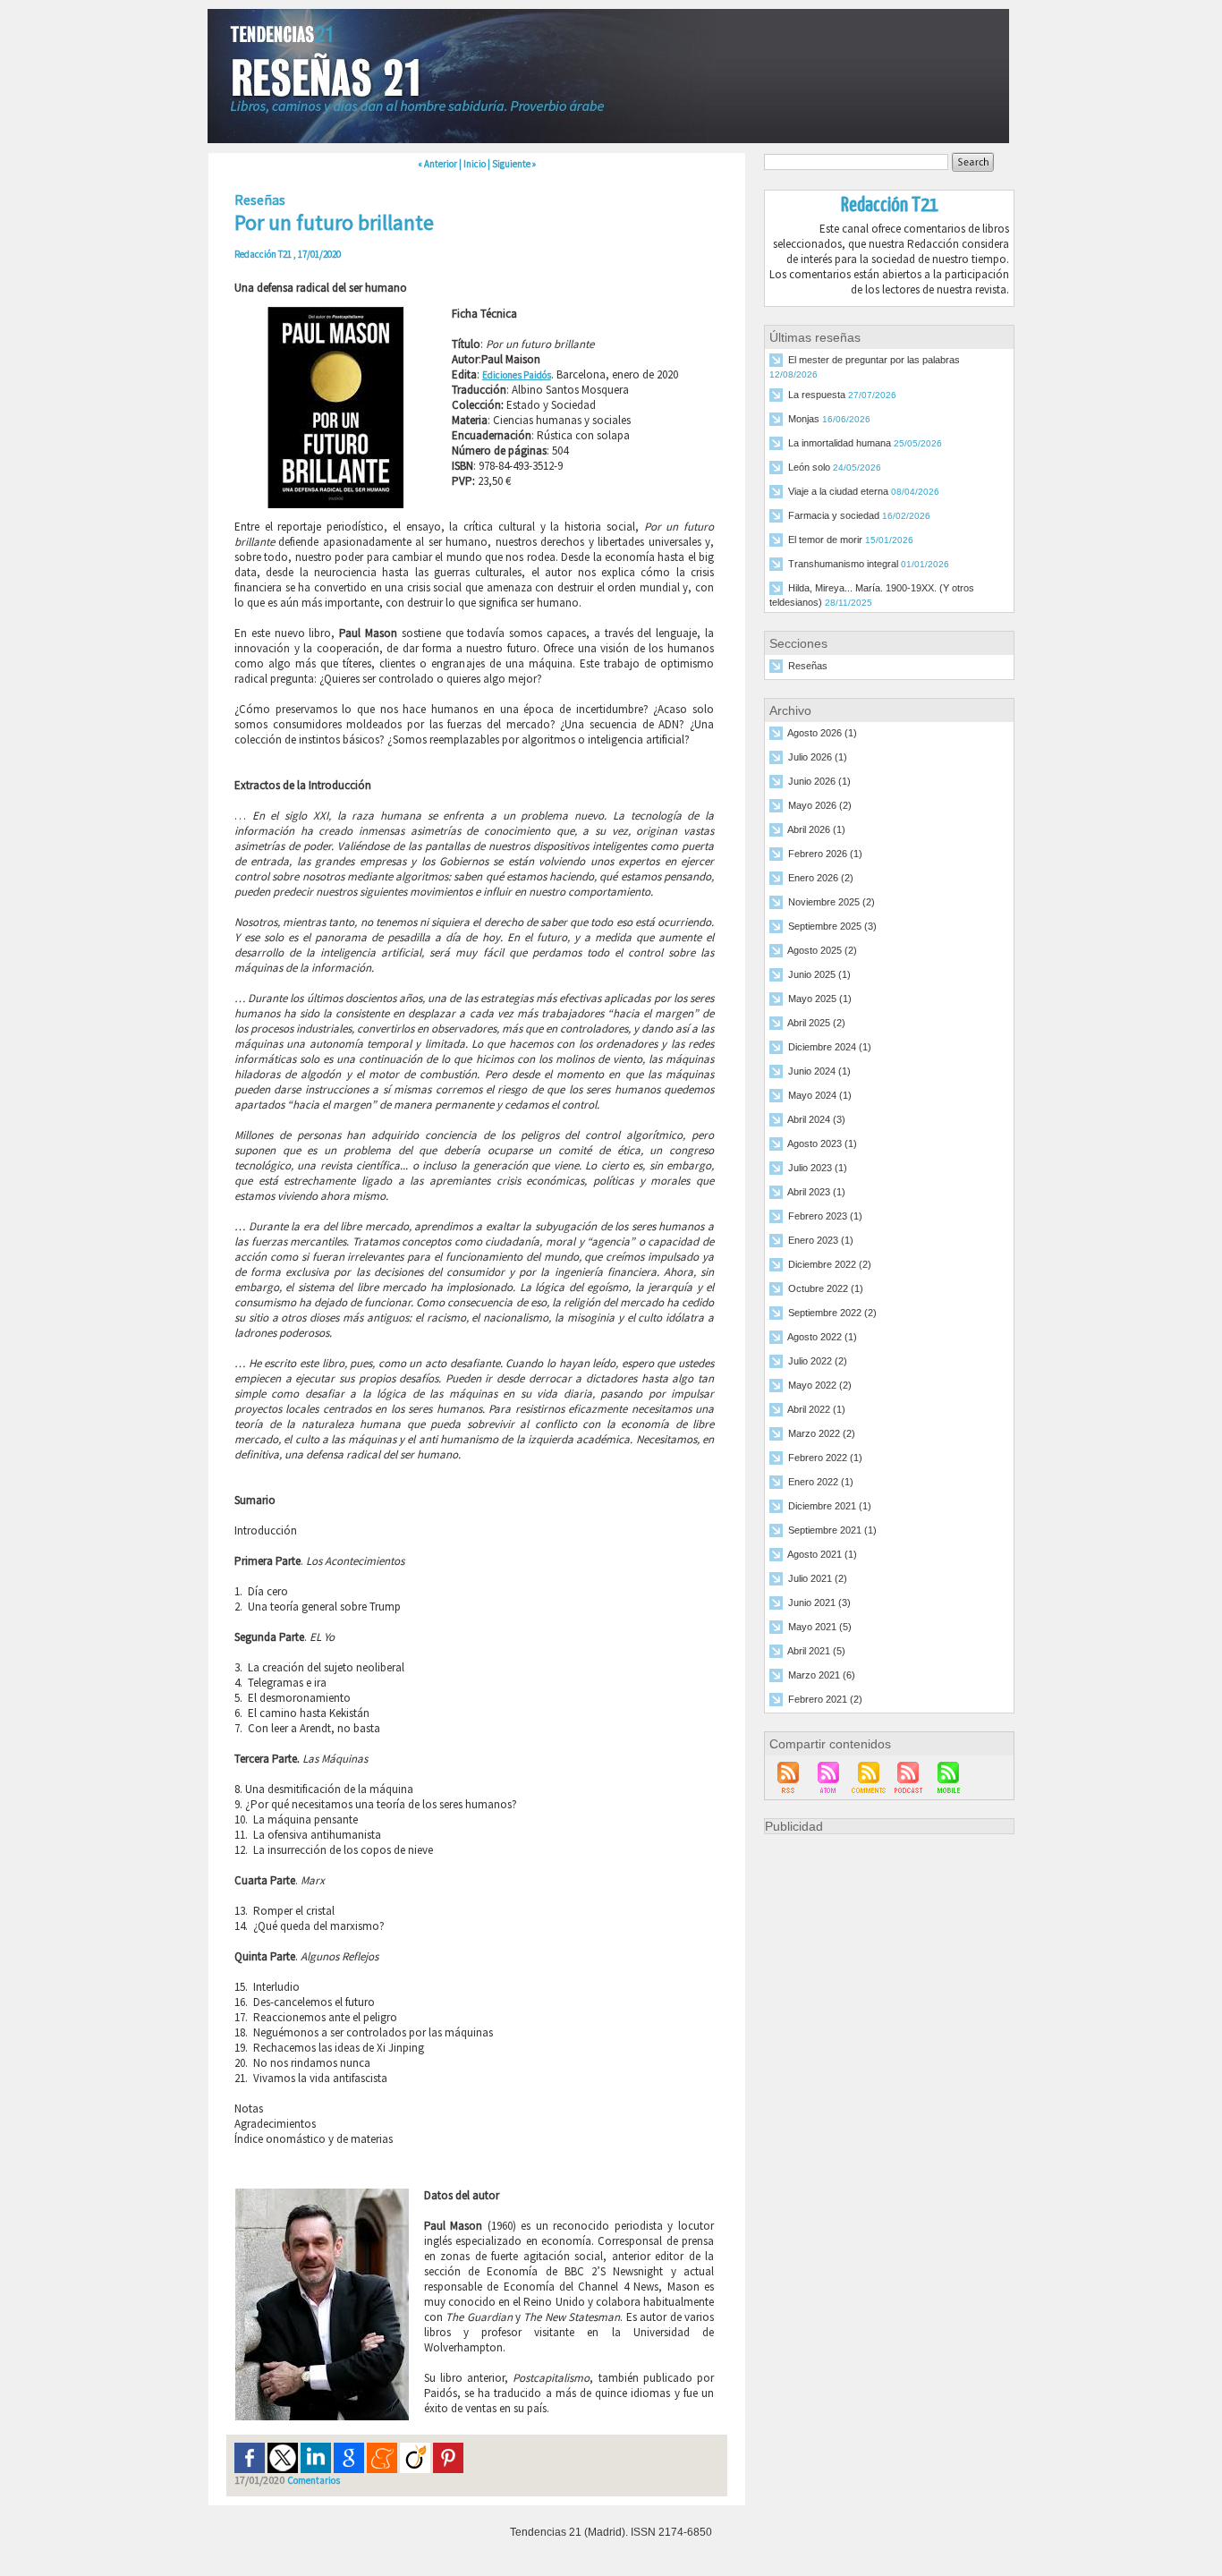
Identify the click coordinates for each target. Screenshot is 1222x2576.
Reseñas (808, 667)
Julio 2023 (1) (818, 1169)
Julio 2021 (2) (818, 1579)
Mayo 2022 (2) (820, 1386)
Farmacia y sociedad (834, 516)
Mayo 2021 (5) (820, 1628)
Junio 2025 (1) (819, 975)
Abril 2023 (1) (816, 1193)
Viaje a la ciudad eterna (838, 492)
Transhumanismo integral (843, 565)
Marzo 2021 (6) (822, 1676)
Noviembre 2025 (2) (832, 903)
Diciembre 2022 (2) (830, 1265)
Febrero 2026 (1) (825, 854)
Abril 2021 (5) (816, 1652)
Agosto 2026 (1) (822, 734)
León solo (809, 468)
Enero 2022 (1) (821, 1483)
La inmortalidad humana (840, 444)
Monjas (804, 420)
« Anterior (437, 164)
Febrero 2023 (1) (825, 1217)
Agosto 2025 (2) (822, 951)
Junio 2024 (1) (819, 1072)
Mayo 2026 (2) (820, 806)
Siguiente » (514, 164)
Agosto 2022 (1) (822, 1338)
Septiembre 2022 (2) (832, 1314)
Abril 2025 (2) (816, 1024)
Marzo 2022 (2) (822, 1434)
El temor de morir (825, 540)
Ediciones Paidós (517, 375)
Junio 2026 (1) (819, 782)
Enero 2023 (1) (821, 1241)
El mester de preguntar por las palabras (874, 361)
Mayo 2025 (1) (820, 999)
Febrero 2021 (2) (825, 1700)
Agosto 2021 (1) (822, 1555)
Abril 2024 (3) (816, 1120)
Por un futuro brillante (334, 222)
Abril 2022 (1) (816, 1410)
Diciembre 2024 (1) (830, 1048)
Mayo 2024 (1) (820, 1096)
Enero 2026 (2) (821, 879)
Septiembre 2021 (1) (832, 1531)
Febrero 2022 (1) (825, 1458)
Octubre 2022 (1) (826, 1289)
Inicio (475, 164)
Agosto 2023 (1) (822, 1144)
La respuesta (817, 395)
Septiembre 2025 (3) (832, 927)
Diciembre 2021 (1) (830, 1507)
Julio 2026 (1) (818, 758)
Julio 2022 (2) (818, 1362)
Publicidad (794, 1826)
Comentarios (314, 2480)
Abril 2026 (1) (816, 830)
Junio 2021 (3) (819, 1603)
